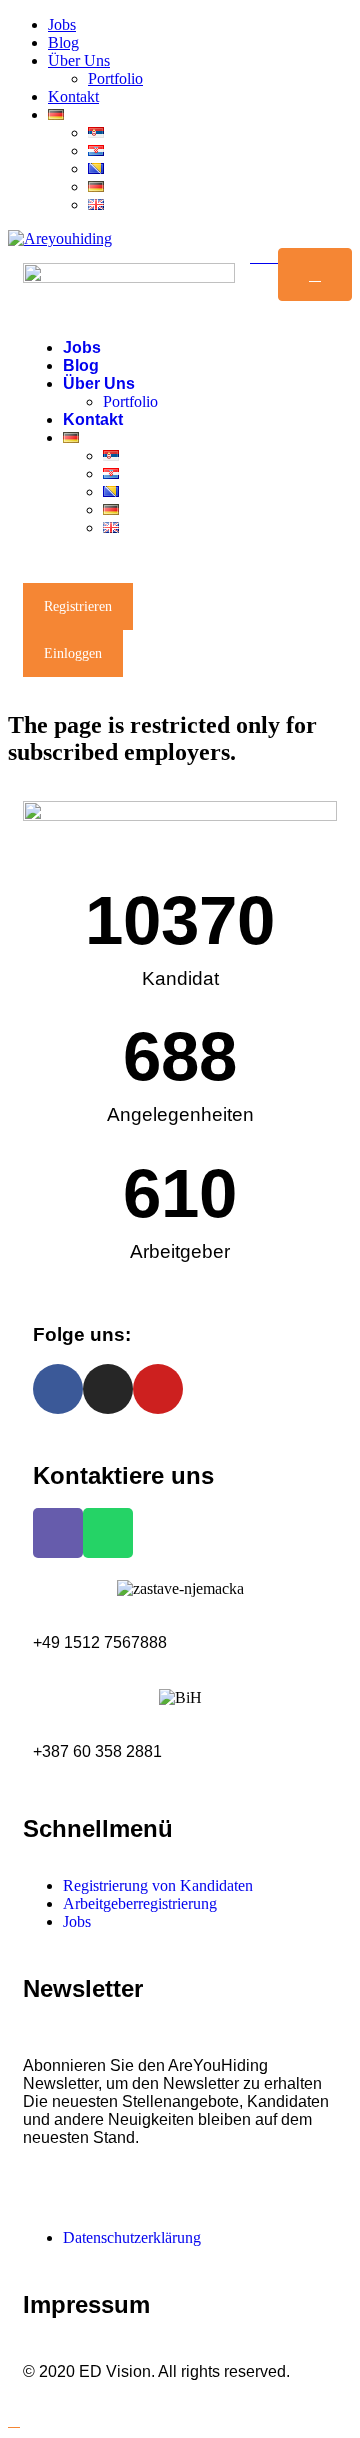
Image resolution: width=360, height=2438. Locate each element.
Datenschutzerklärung (132, 2237)
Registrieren (78, 606)
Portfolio (115, 78)
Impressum (86, 2304)
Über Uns (79, 60)
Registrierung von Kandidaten (158, 1885)
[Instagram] (108, 1389)
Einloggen (73, 653)
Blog (63, 42)
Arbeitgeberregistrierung (140, 1903)
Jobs (62, 24)
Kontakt (73, 96)
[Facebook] (58, 1389)
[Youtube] (158, 1389)
